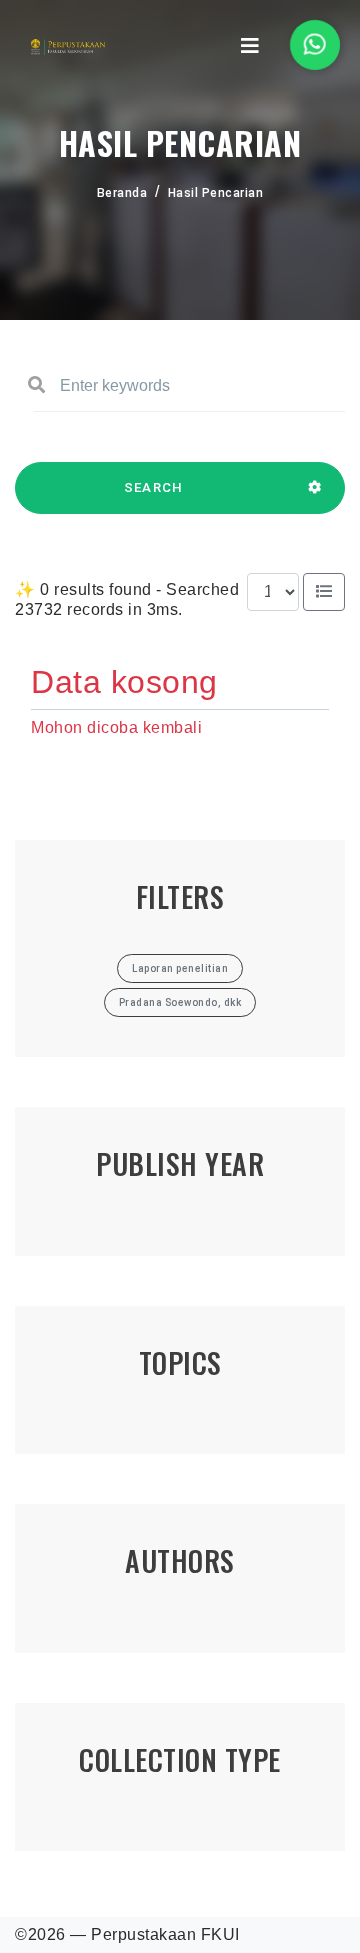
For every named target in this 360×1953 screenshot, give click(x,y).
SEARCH (154, 487)
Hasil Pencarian (216, 193)
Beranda (122, 193)
